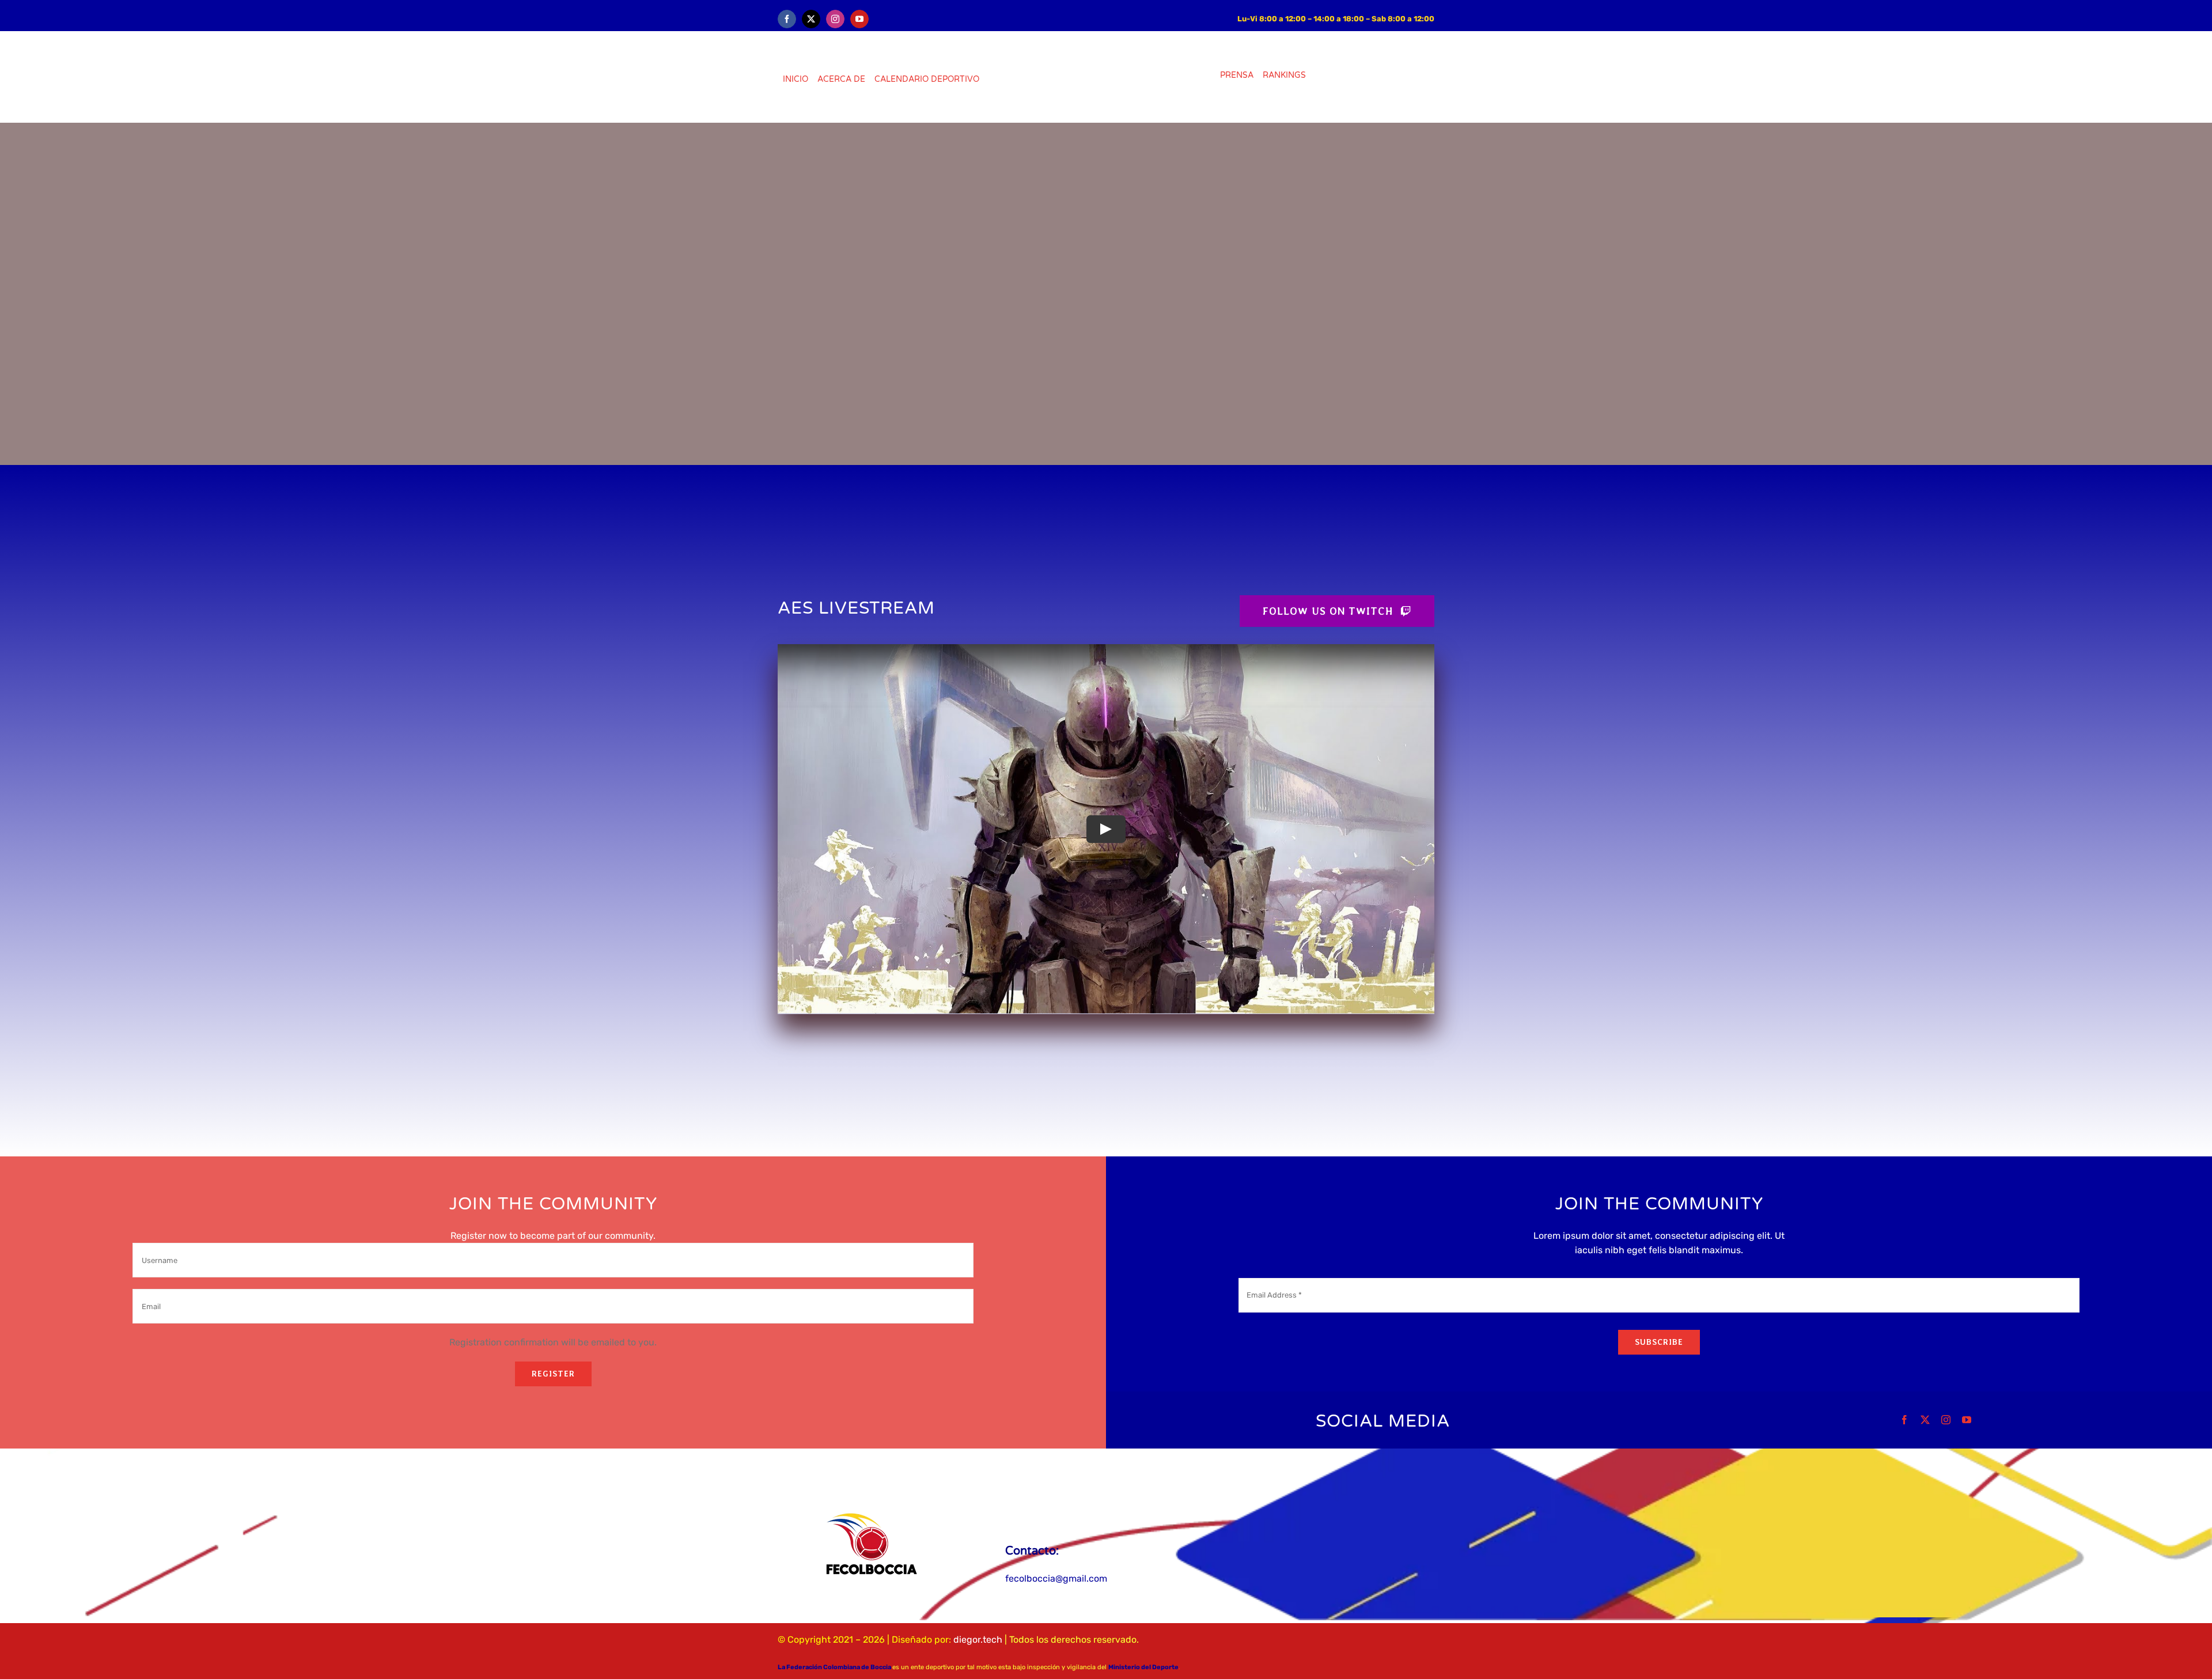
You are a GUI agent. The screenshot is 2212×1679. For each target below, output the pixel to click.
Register (553, 1374)
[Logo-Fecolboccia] (871, 1510)
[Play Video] (1106, 829)
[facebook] (787, 19)
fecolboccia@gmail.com (1056, 1578)
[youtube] (859, 19)
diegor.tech (978, 1640)
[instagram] (835, 19)
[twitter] (811, 19)
